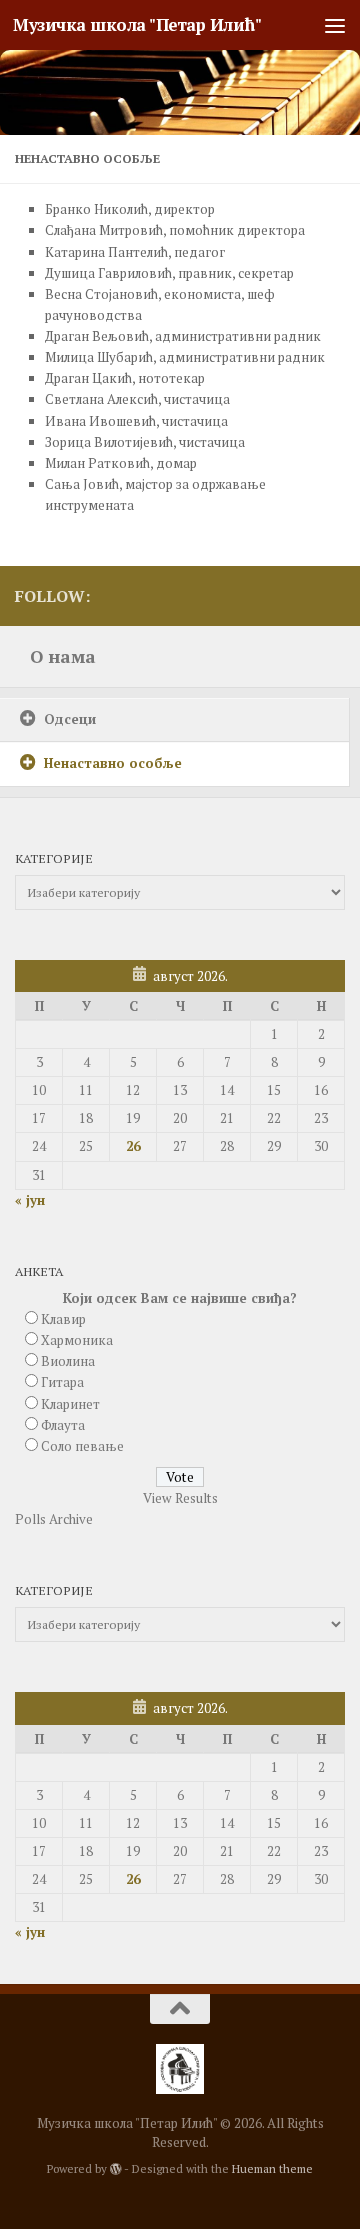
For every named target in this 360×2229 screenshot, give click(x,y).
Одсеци (70, 719)
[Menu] (335, 25)
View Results (180, 1498)
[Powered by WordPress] (116, 2169)
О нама (63, 656)
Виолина (68, 1361)
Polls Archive (54, 1519)
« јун (30, 1200)
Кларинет (70, 1404)
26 (133, 1146)
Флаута (63, 1425)
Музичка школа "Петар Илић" (137, 24)
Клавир (63, 1319)
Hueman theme (272, 2168)
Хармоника (77, 1340)
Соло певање (82, 1446)
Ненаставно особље (113, 763)
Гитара (62, 1382)
